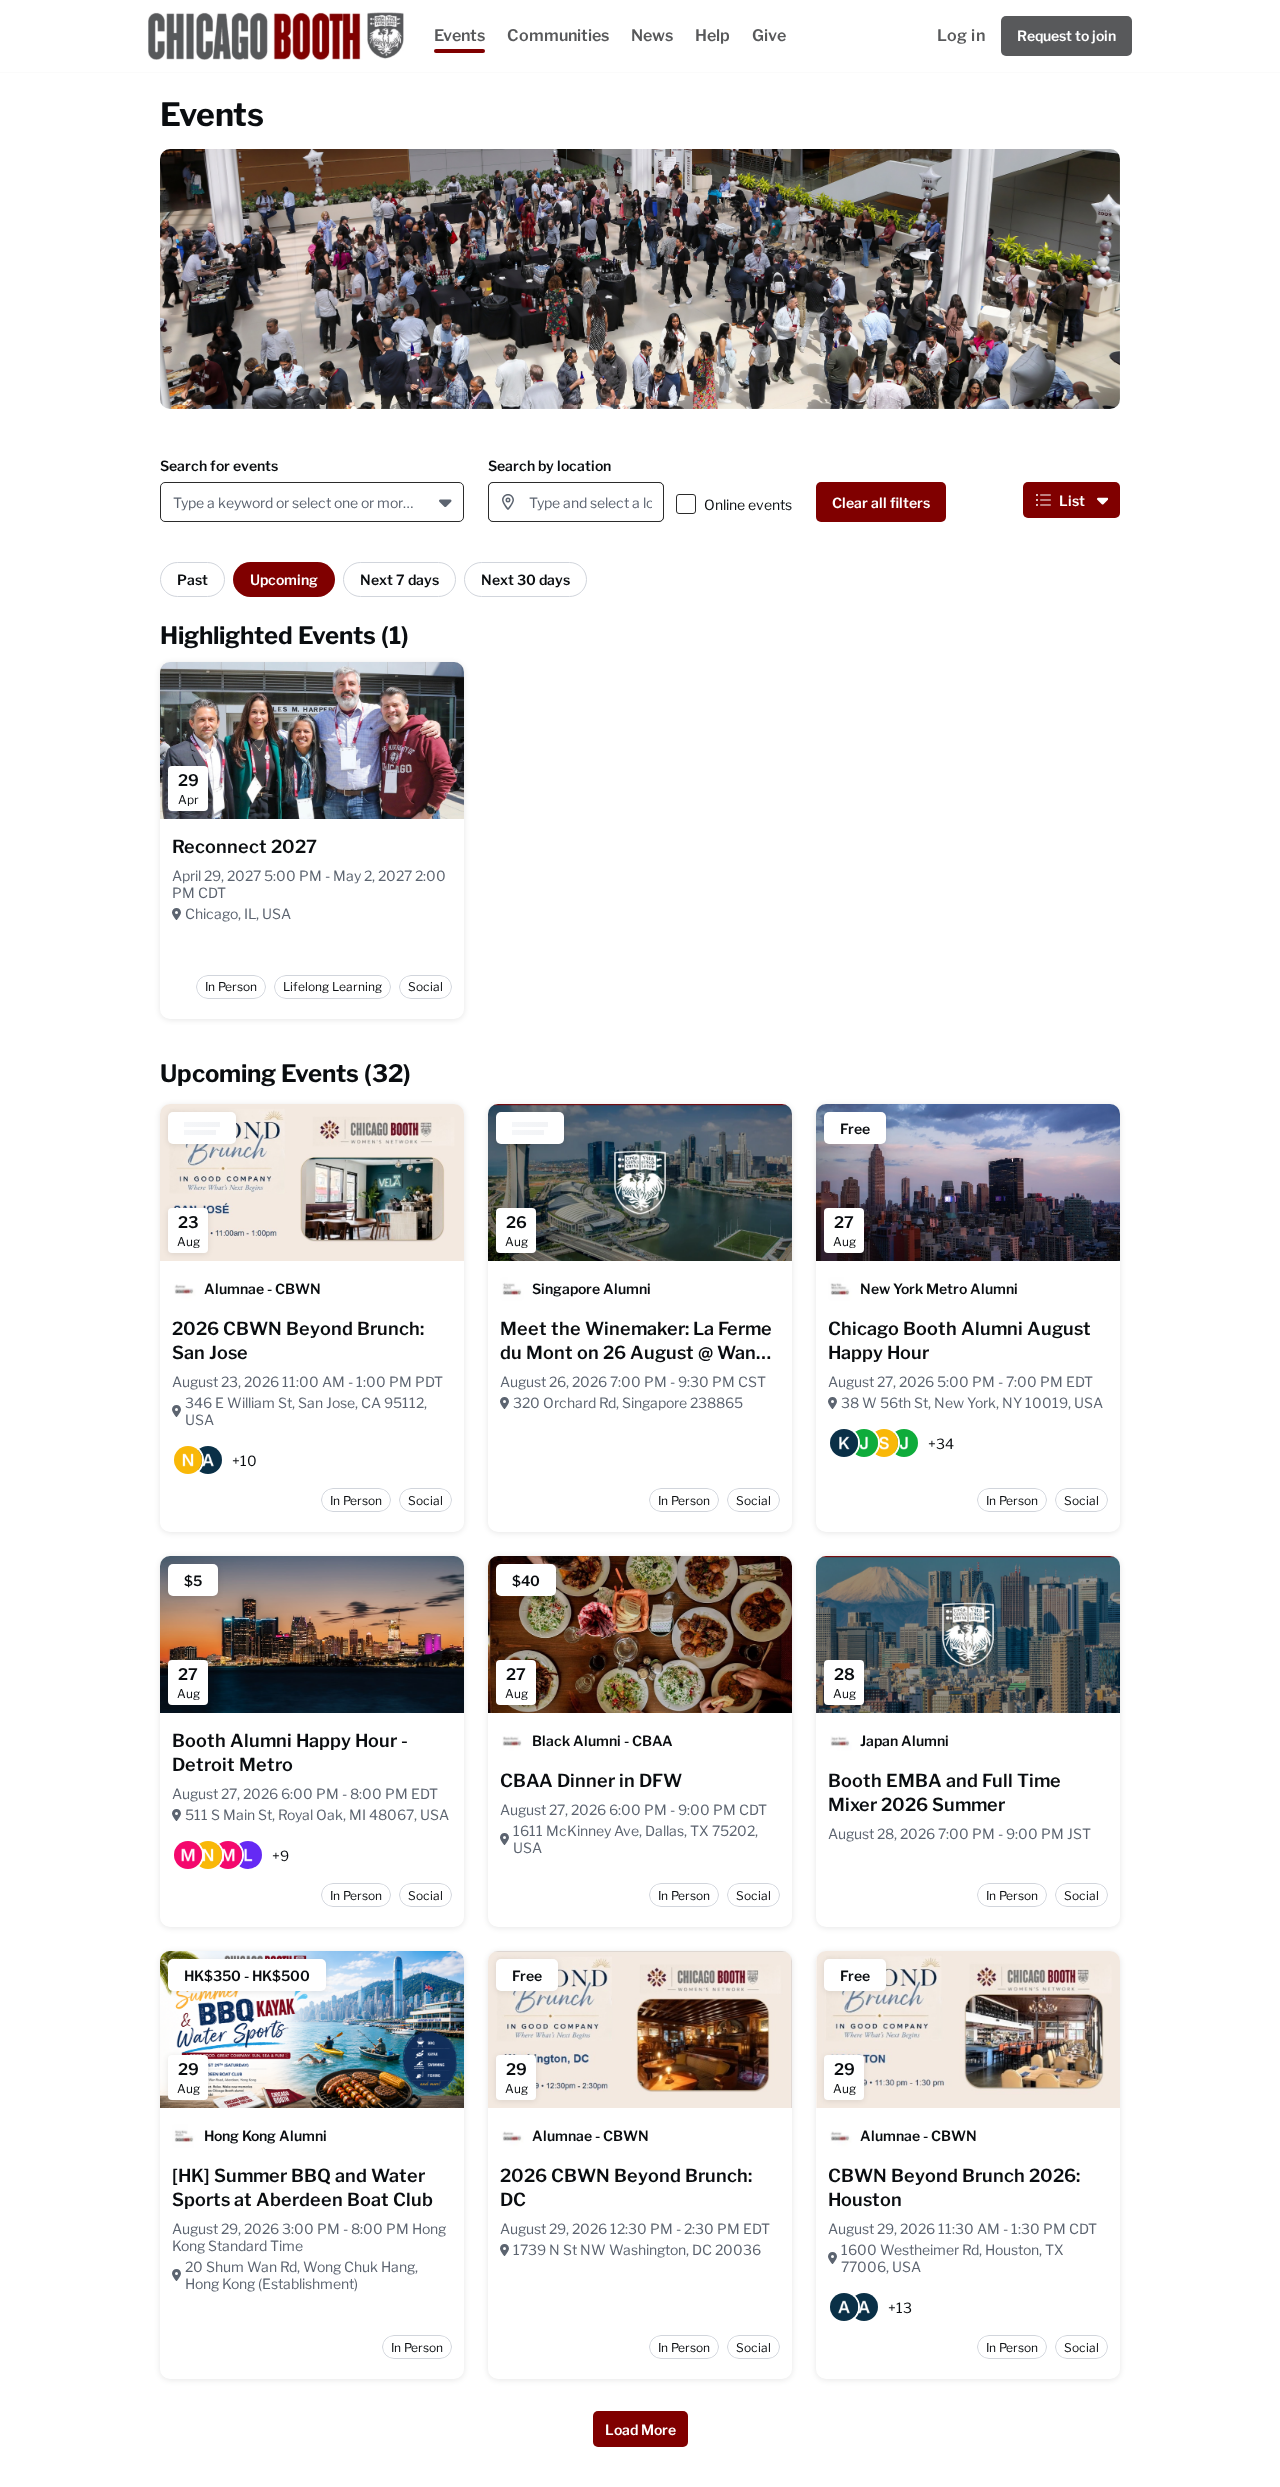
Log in (961, 35)
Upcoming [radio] (284, 579)
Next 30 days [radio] (525, 579)
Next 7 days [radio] (399, 579)
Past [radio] (192, 579)
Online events (748, 504)
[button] (447, 502)
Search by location (549, 465)
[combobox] (176, 502)
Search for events (219, 465)
